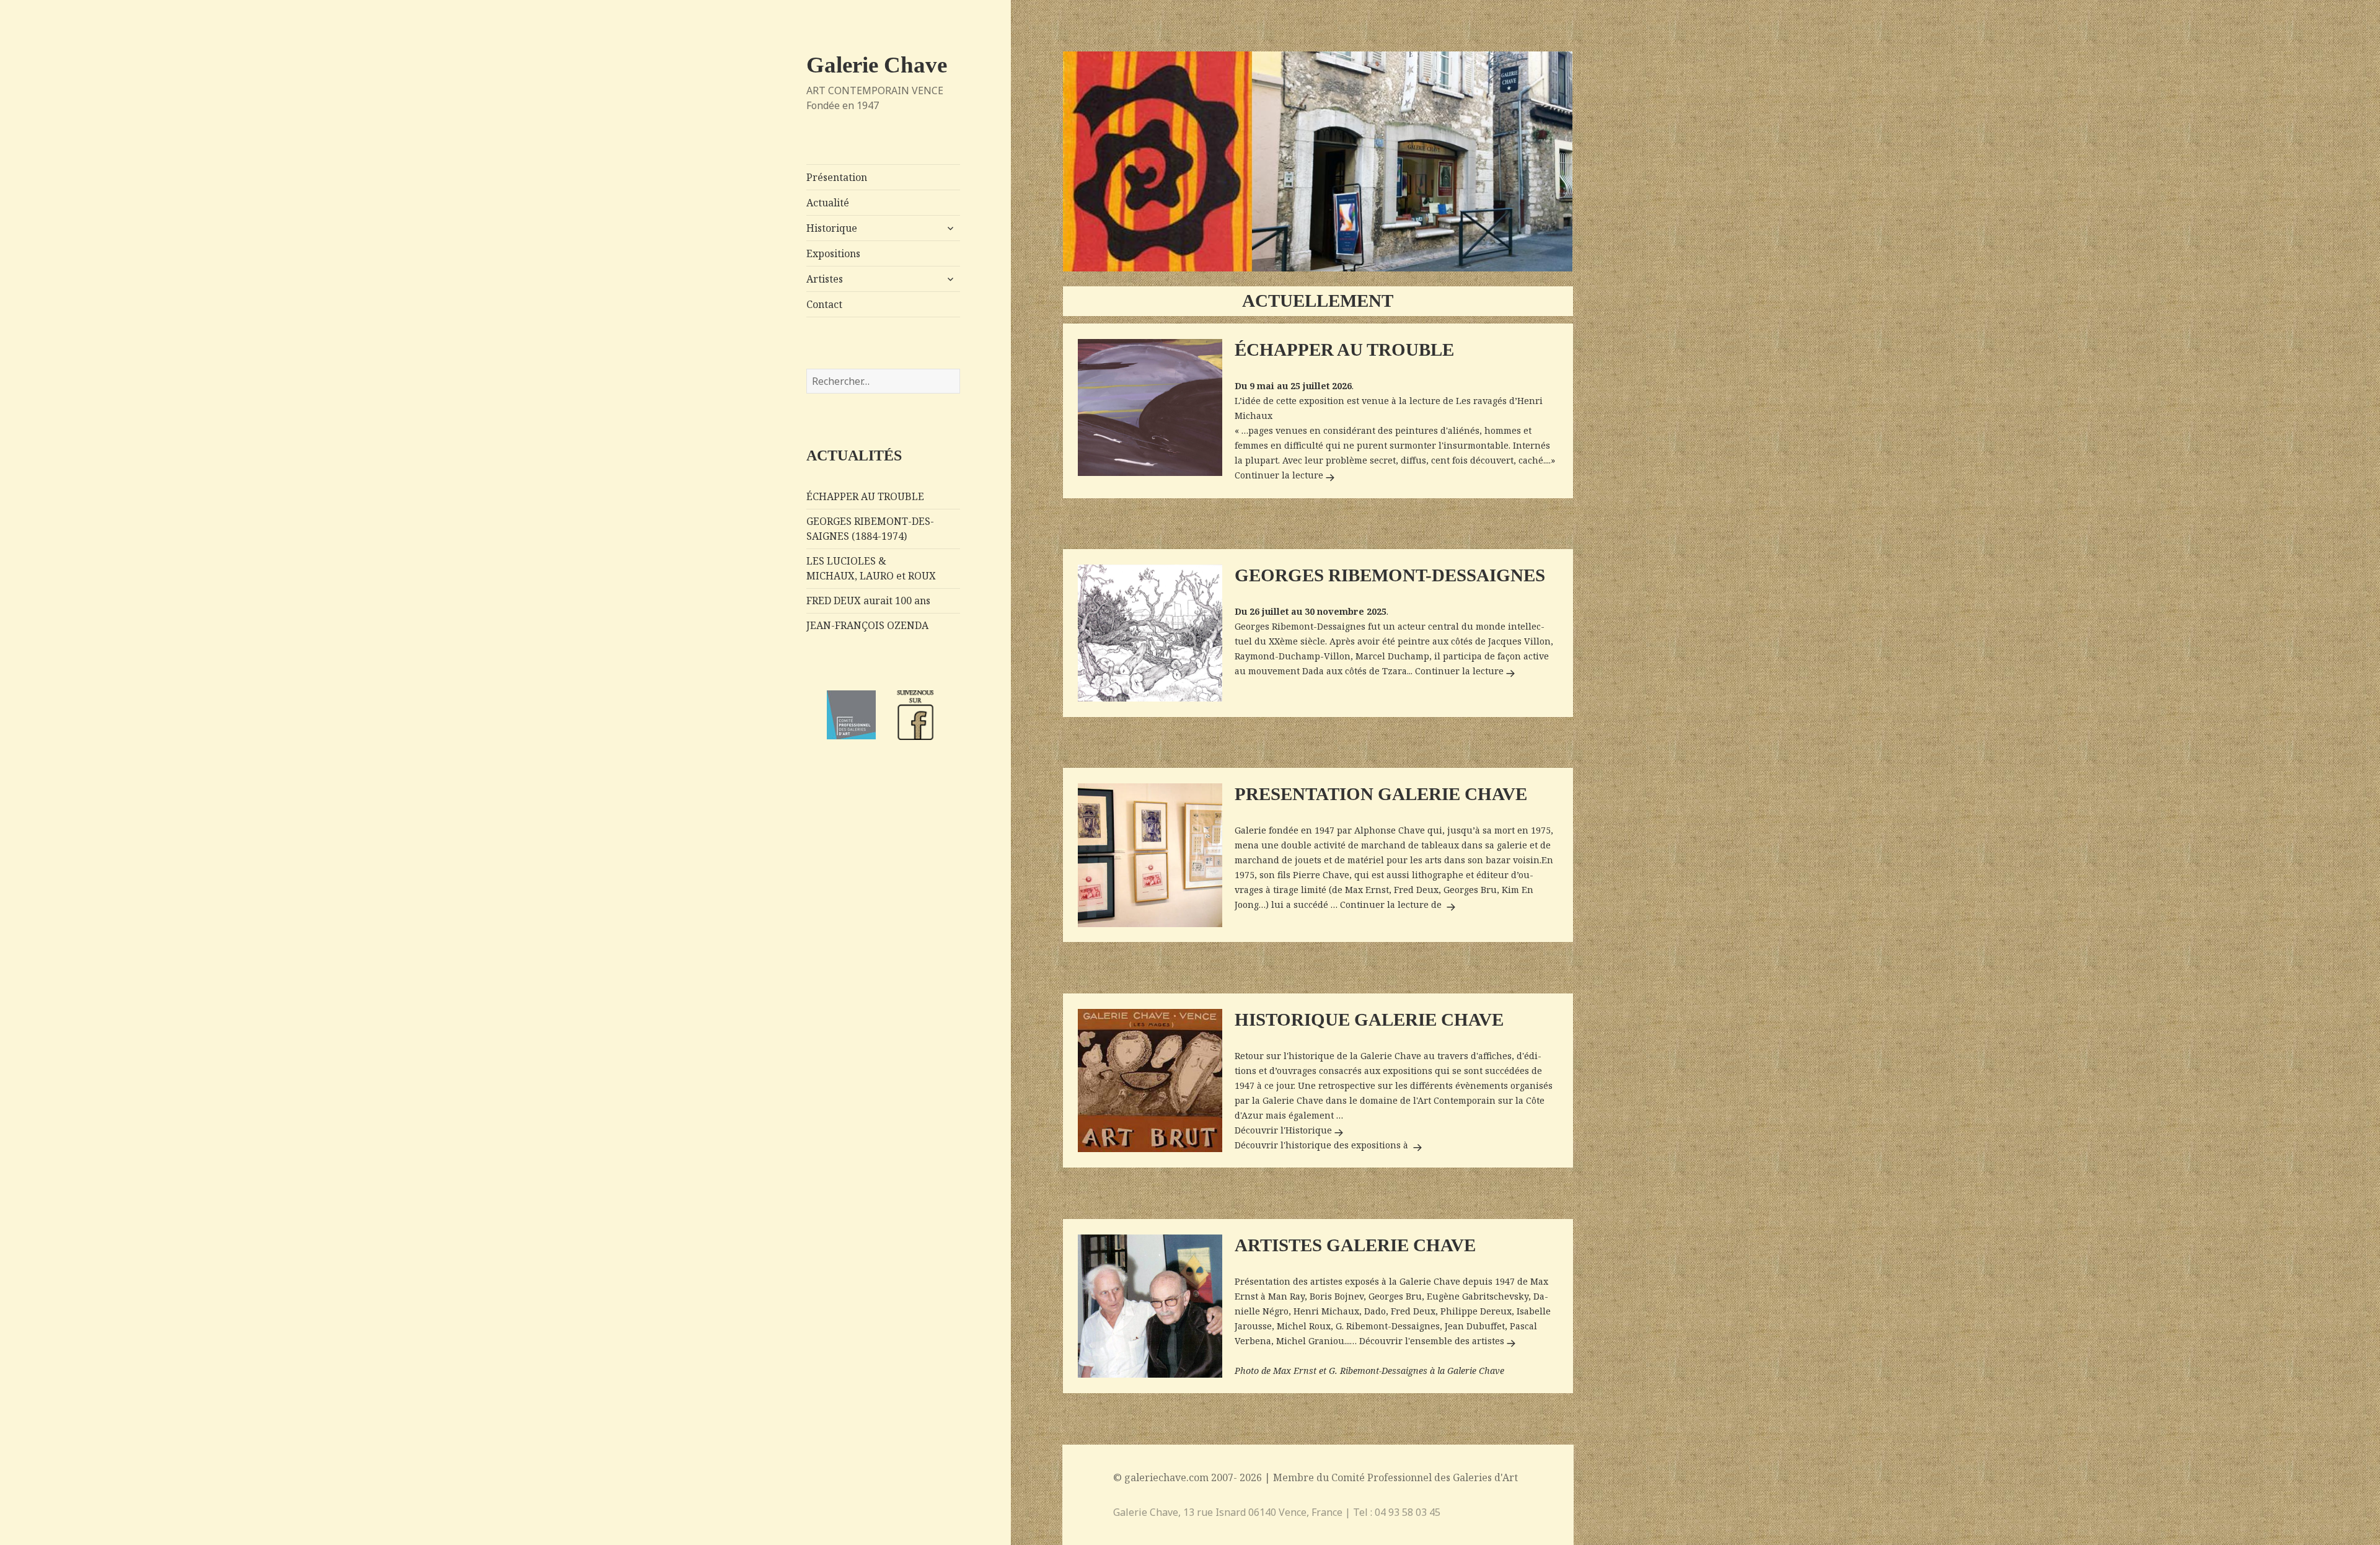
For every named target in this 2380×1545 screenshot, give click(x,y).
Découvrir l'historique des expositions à (1330, 1145)
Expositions (833, 253)
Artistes (825, 279)
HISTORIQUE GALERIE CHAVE (1369, 1020)
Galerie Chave (877, 65)
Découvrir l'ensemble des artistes (1439, 1341)
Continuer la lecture (1279, 475)
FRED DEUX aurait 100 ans (868, 601)
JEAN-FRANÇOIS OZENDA (867, 625)
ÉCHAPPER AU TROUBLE (865, 496)
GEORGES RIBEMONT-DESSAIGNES (1390, 575)
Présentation (837, 177)
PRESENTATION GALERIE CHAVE (1381, 794)
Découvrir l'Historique (1291, 1130)
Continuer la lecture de (1399, 905)
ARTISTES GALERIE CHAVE (1355, 1245)
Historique (832, 228)
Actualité (828, 203)
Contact (824, 304)
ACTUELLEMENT (1318, 301)
